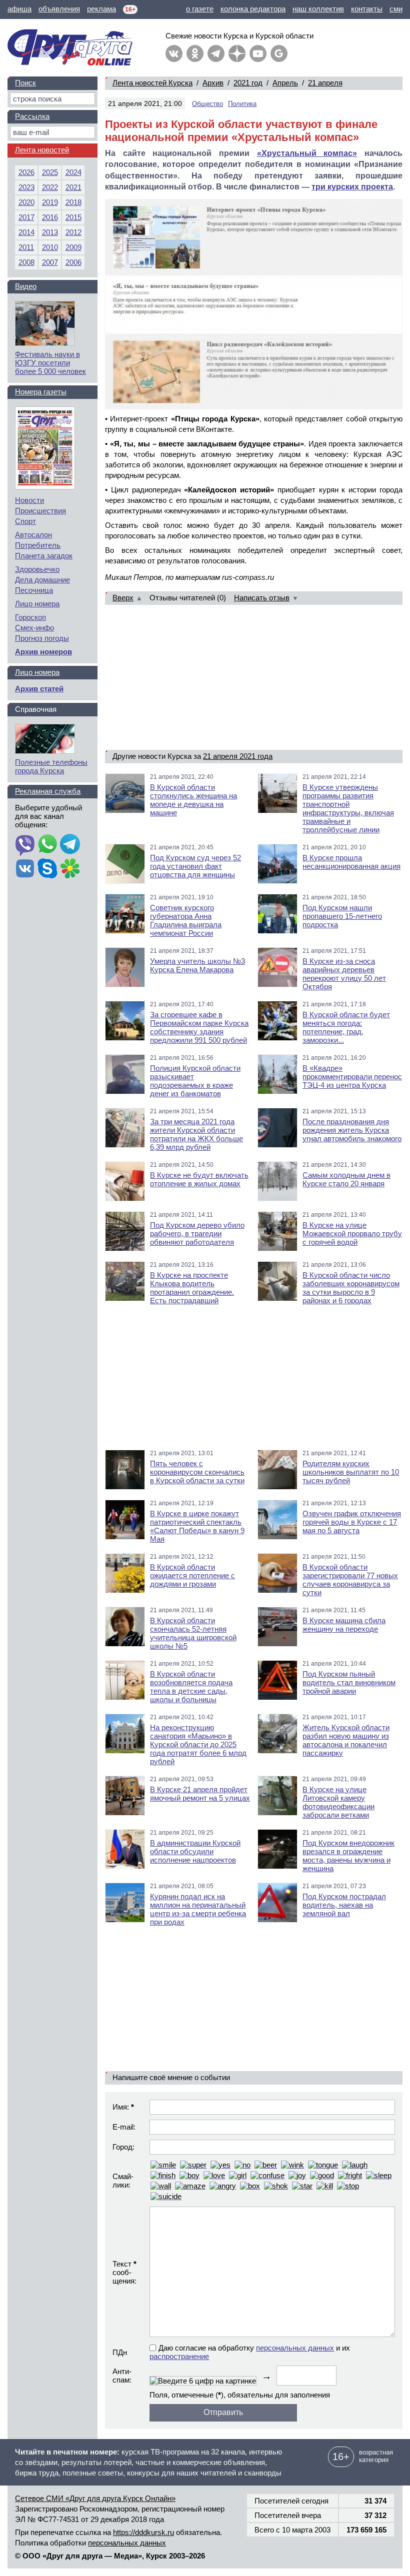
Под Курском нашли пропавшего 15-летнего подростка (342, 916)
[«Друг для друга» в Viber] (25, 845)
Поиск (25, 83)
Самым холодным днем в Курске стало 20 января (346, 1179)
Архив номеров (43, 652)
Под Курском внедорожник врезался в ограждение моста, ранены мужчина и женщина (348, 1856)
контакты (367, 9)
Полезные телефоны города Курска (51, 766)
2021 (73, 187)
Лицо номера (37, 604)
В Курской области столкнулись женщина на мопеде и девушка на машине (193, 800)
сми (396, 9)
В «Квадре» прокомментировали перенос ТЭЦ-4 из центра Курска (352, 1077)
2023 (26, 187)
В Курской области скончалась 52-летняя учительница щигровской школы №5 (193, 1633)
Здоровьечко (37, 569)
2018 (73, 202)
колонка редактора (253, 9)
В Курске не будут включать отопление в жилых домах (199, 1179)
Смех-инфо (34, 628)
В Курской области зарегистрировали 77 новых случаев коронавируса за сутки (350, 1580)
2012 (73, 232)
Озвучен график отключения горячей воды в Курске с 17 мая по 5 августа (352, 1522)
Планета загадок (44, 556)
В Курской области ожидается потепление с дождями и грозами (192, 1575)
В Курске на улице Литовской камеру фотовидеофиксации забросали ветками (338, 1802)
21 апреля (325, 83)
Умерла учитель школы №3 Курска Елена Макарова (197, 965)
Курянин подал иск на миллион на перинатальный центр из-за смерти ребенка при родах (198, 1909)
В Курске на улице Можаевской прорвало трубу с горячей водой (352, 1234)
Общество (207, 104)
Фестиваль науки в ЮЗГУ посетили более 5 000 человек (50, 363)
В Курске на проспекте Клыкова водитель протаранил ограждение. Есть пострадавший (192, 1288)
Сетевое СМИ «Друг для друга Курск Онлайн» (95, 2498)
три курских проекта (352, 187)
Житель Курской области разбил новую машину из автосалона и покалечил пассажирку (346, 1740)
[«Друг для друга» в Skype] (47, 869)
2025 (50, 172)
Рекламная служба (48, 791)
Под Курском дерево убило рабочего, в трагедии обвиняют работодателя (197, 1234)
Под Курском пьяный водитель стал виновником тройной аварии (349, 1682)
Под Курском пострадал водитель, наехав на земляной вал (344, 1905)
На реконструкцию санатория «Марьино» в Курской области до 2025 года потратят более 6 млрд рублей (198, 1744)
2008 (26, 262)
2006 (73, 262)
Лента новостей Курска (152, 83)
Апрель (285, 83)
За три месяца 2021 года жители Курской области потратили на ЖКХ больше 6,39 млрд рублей (196, 1134)
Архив (213, 83)
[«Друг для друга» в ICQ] (70, 869)
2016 (50, 217)
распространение (179, 2356)
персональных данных (295, 2348)
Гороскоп (30, 617)
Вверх (123, 598)
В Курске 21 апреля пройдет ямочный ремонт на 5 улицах (200, 1794)
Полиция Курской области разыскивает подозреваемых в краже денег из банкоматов (195, 1081)
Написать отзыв (262, 598)
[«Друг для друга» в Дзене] (237, 53)
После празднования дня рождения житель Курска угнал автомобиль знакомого (352, 1130)
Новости (29, 500)
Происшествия (40, 511)
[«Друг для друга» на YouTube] (258, 53)
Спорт (25, 521)
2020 (26, 202)
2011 (26, 247)
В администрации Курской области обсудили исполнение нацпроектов (195, 1851)
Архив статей (39, 689)
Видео (26, 286)
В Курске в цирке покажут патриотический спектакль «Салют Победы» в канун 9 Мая (197, 1526)
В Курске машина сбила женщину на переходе (344, 1625)
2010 (50, 247)
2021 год (248, 83)
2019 (50, 202)
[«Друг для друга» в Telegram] (216, 53)
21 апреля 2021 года (238, 756)
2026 (26, 172)
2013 (50, 232)
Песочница (34, 590)
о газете (200, 9)
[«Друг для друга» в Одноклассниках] (195, 53)
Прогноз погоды (42, 638)
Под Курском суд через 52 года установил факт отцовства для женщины (195, 866)
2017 (26, 217)
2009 (73, 247)
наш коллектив (318, 9)
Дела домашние (42, 580)
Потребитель (38, 545)
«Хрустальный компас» (307, 153)
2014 (26, 232)
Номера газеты (41, 392)
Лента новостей (42, 150)
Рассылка (32, 116)
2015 (73, 217)
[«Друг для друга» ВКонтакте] (174, 53)
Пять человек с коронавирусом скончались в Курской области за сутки (197, 1472)
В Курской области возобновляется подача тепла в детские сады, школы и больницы (191, 1687)
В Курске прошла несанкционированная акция (351, 862)
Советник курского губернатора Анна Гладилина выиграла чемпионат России (186, 920)
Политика (242, 104)
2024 (73, 172)
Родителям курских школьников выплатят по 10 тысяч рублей (351, 1472)
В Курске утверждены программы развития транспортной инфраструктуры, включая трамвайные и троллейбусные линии (348, 808)
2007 (50, 262)
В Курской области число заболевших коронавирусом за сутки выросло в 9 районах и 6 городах (351, 1288)
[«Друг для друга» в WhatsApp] (47, 845)
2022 (50, 187)
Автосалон (33, 535)
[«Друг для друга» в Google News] (279, 53)
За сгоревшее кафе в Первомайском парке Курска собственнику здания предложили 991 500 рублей (199, 1027)
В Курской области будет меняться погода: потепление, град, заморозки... (346, 1027)
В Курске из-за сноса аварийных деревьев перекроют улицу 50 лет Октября (344, 974)
